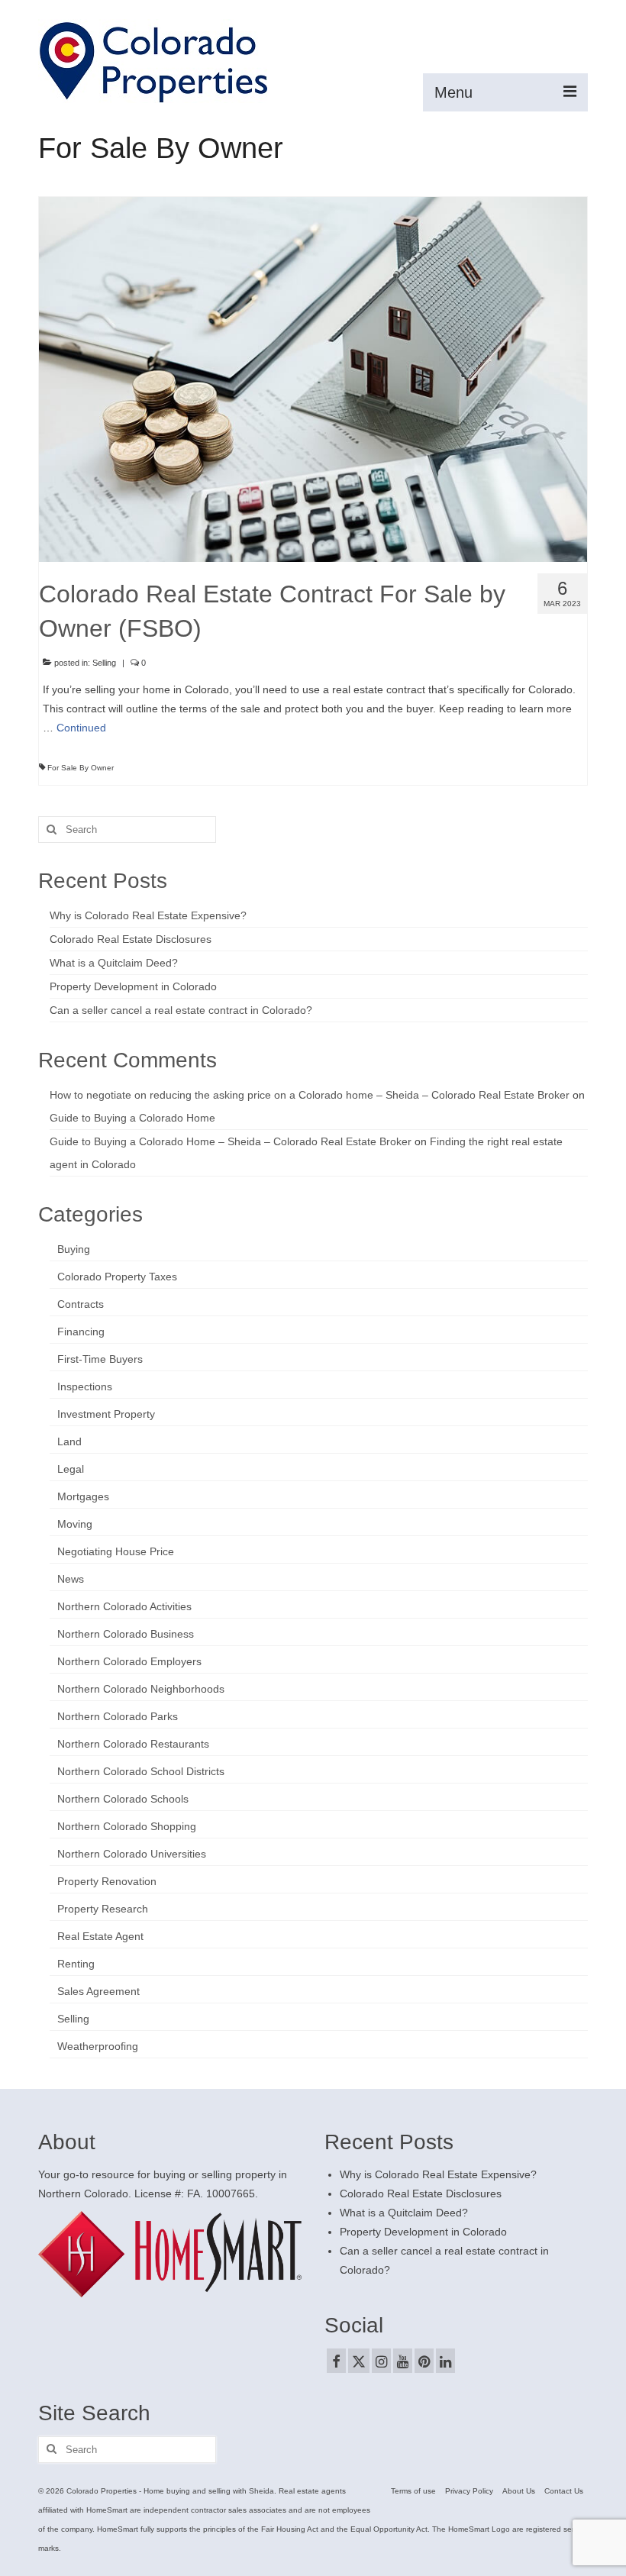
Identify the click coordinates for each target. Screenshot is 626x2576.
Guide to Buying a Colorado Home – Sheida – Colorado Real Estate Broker (231, 1141)
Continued (81, 728)
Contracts (81, 1304)
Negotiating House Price (116, 1551)
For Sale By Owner (81, 768)
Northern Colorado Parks (118, 1716)
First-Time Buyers (100, 1359)
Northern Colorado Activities (124, 1606)
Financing (81, 1332)
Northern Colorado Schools (123, 1799)
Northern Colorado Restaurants (133, 1744)
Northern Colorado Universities (132, 1854)
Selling (104, 663)
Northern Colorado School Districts (141, 1771)
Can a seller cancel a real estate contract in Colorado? (181, 1010)
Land (69, 1441)
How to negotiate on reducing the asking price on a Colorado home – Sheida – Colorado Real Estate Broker (310, 1095)
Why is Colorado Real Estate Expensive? (148, 915)
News (71, 1579)
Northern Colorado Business (126, 1634)
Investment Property (106, 1414)
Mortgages (83, 1496)
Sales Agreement (98, 1991)
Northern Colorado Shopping (127, 1826)
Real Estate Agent (100, 1936)
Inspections (85, 1386)
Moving (75, 1524)
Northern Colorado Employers (129, 1661)
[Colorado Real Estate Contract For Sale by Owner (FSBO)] (313, 379)
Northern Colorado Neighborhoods (141, 1689)
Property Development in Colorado (133, 986)
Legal (71, 1469)
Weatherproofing (98, 2046)
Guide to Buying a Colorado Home (132, 1118)
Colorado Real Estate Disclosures (131, 939)
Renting (76, 1964)
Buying (74, 1249)
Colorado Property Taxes (117, 1277)
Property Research (103, 1909)
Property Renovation (107, 1881)
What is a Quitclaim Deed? (114, 963)
